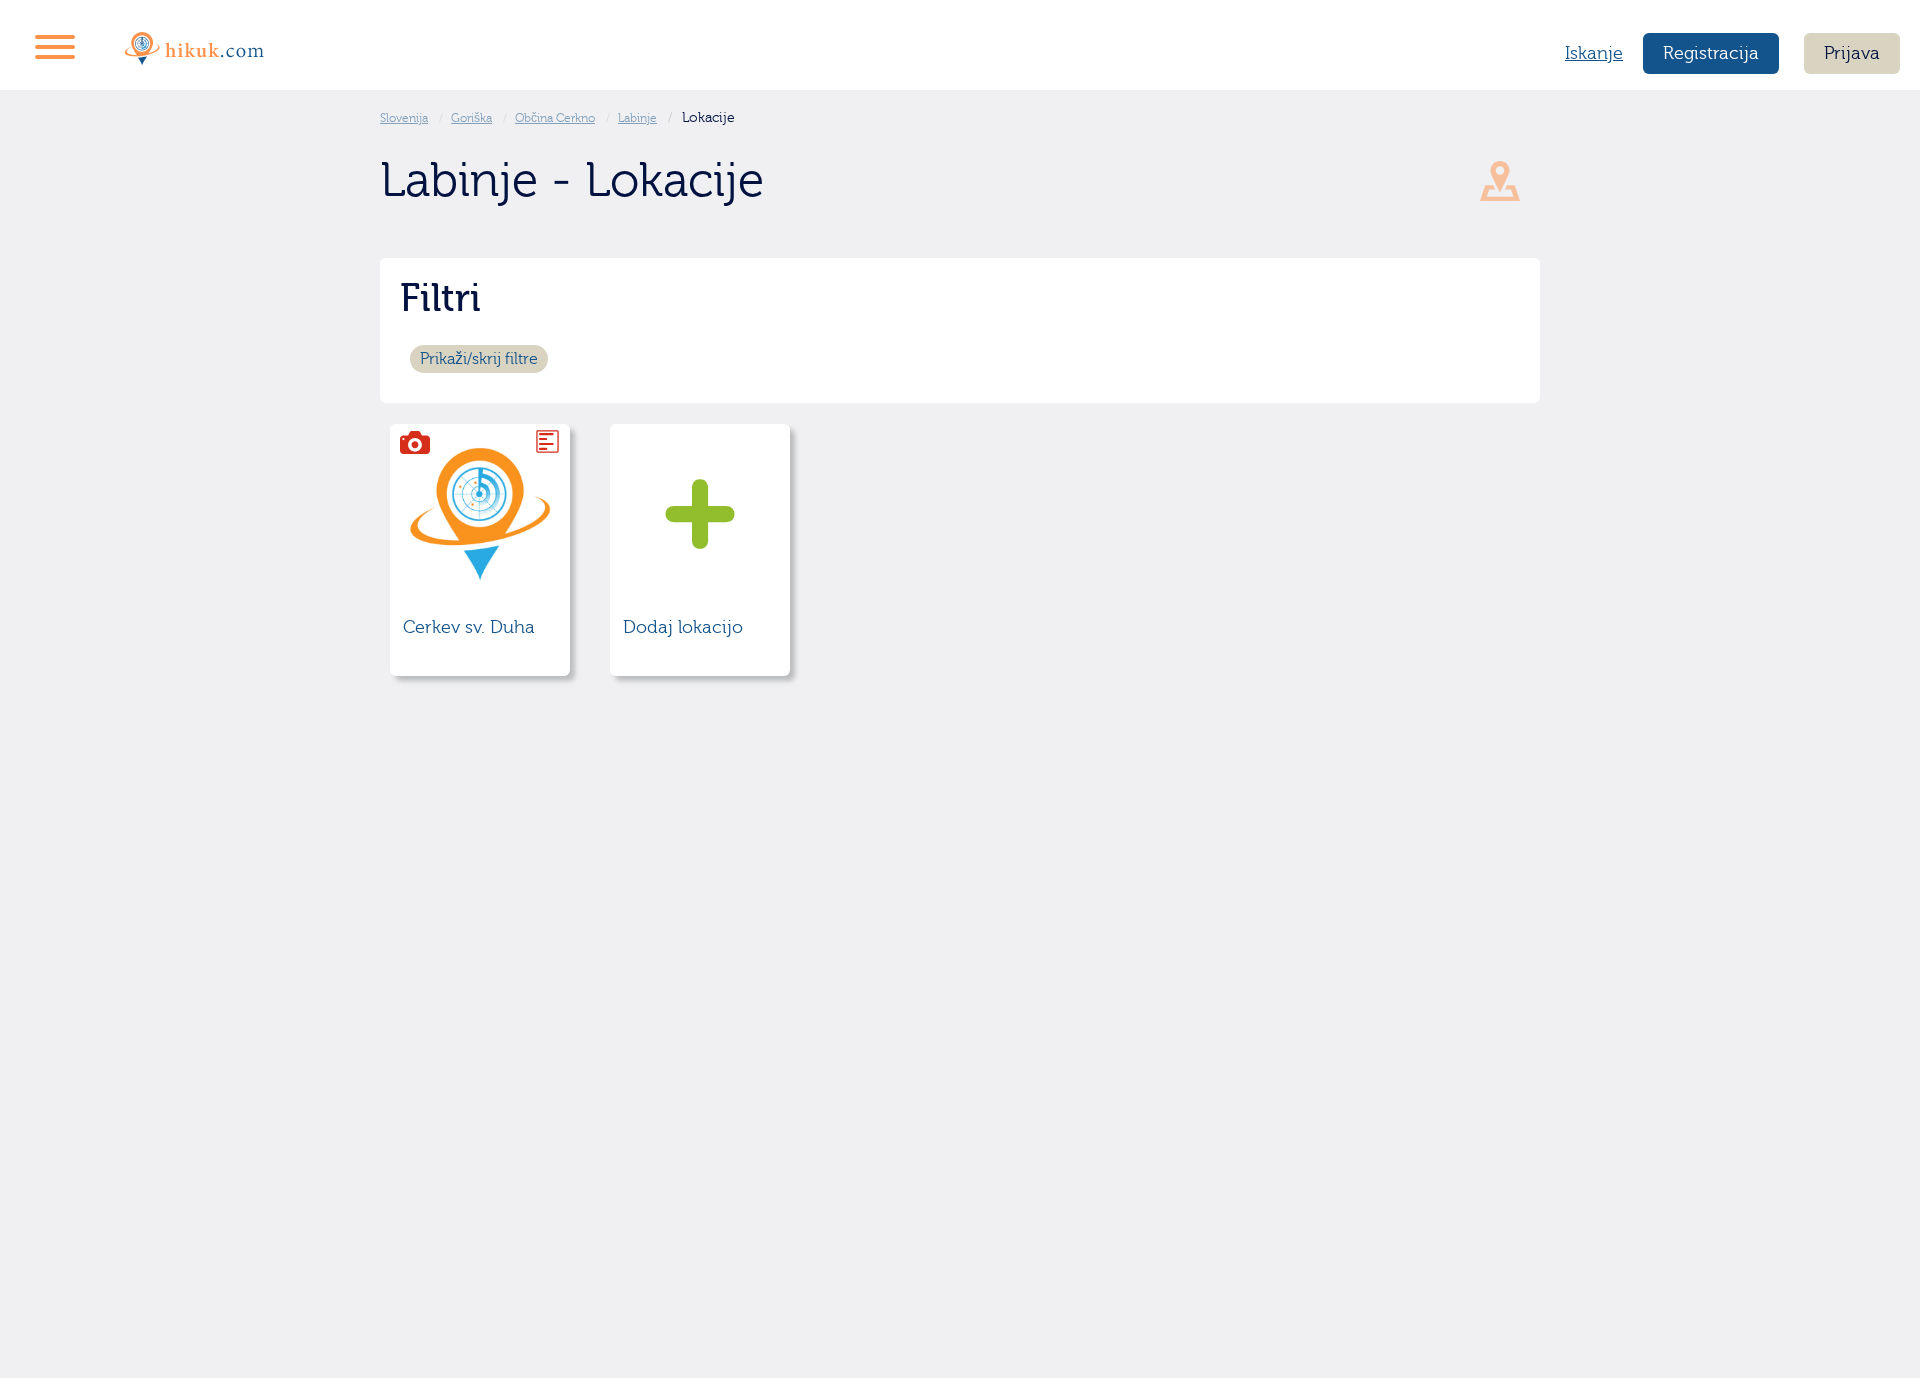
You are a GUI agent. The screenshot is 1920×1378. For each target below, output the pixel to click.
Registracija (1711, 53)
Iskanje (1594, 53)
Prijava (1852, 53)
